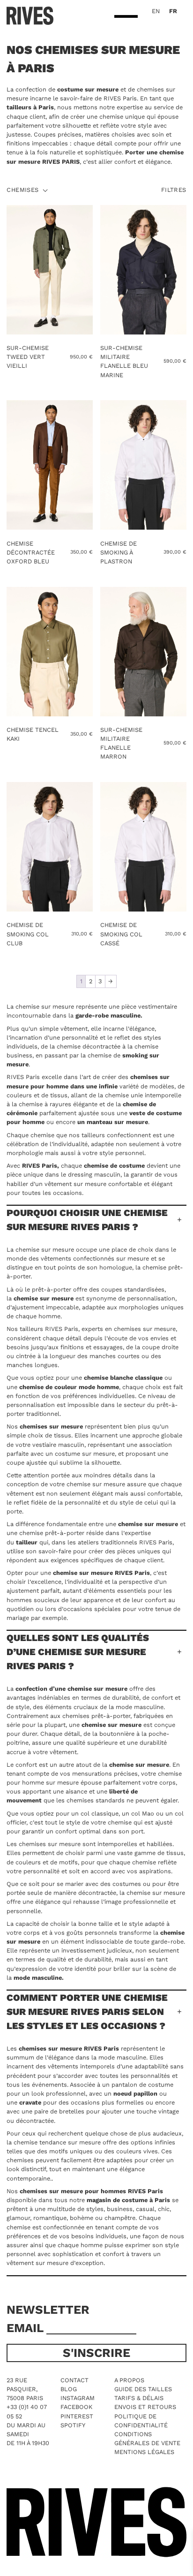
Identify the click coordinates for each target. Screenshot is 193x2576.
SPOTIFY (73, 2425)
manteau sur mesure (117, 1122)
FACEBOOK (76, 2407)
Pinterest (77, 2416)
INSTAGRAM (78, 2398)
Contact (74, 2380)
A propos (129, 2380)
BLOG (69, 2389)
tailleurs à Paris (30, 107)
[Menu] (126, 17)
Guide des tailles (143, 2389)
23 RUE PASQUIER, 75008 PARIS (25, 2389)
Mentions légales (144, 2452)
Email (26, 2328)
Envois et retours (145, 2407)
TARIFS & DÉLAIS (139, 2398)
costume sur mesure (87, 89)
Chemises (22, 190)
